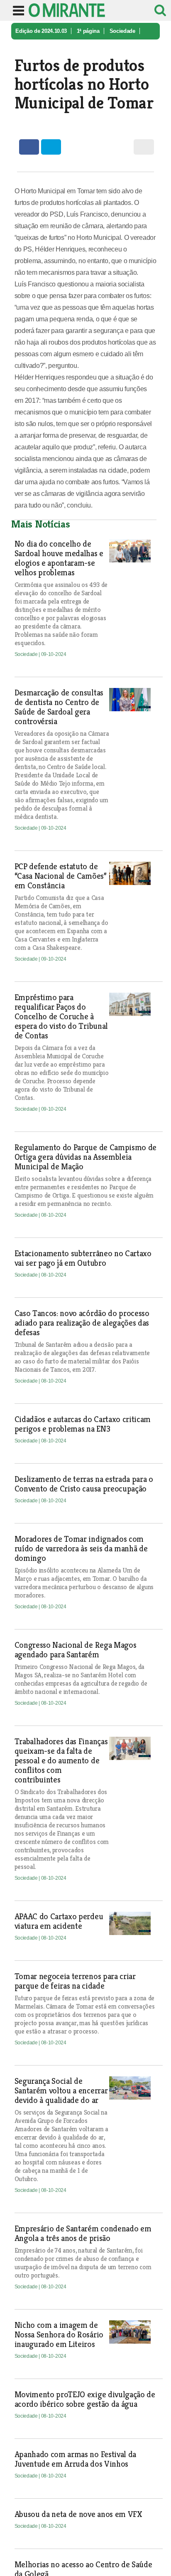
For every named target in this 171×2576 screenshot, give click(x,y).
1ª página (88, 31)
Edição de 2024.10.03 (41, 31)
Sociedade (122, 31)
